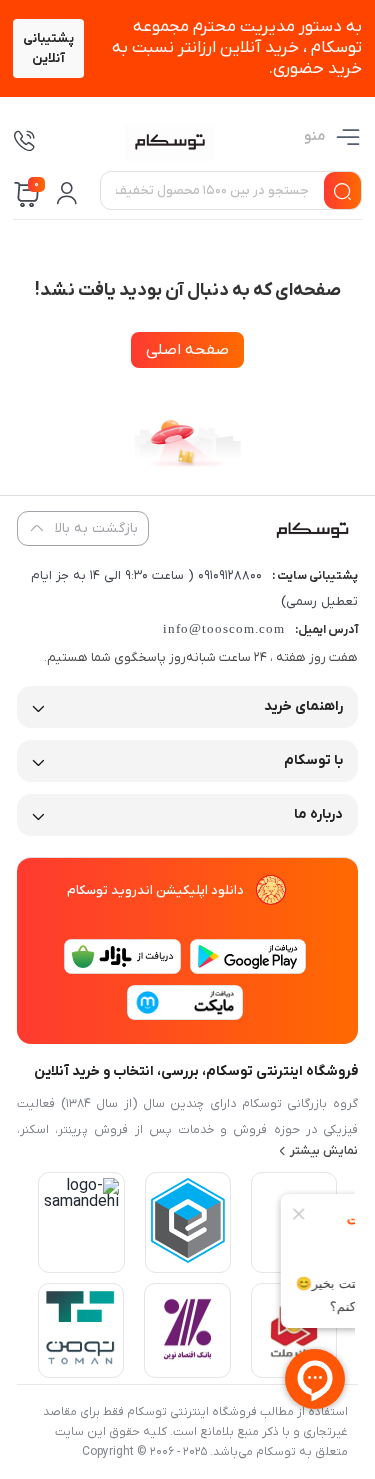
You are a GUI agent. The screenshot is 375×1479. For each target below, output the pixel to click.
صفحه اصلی (187, 350)
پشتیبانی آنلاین (48, 48)
